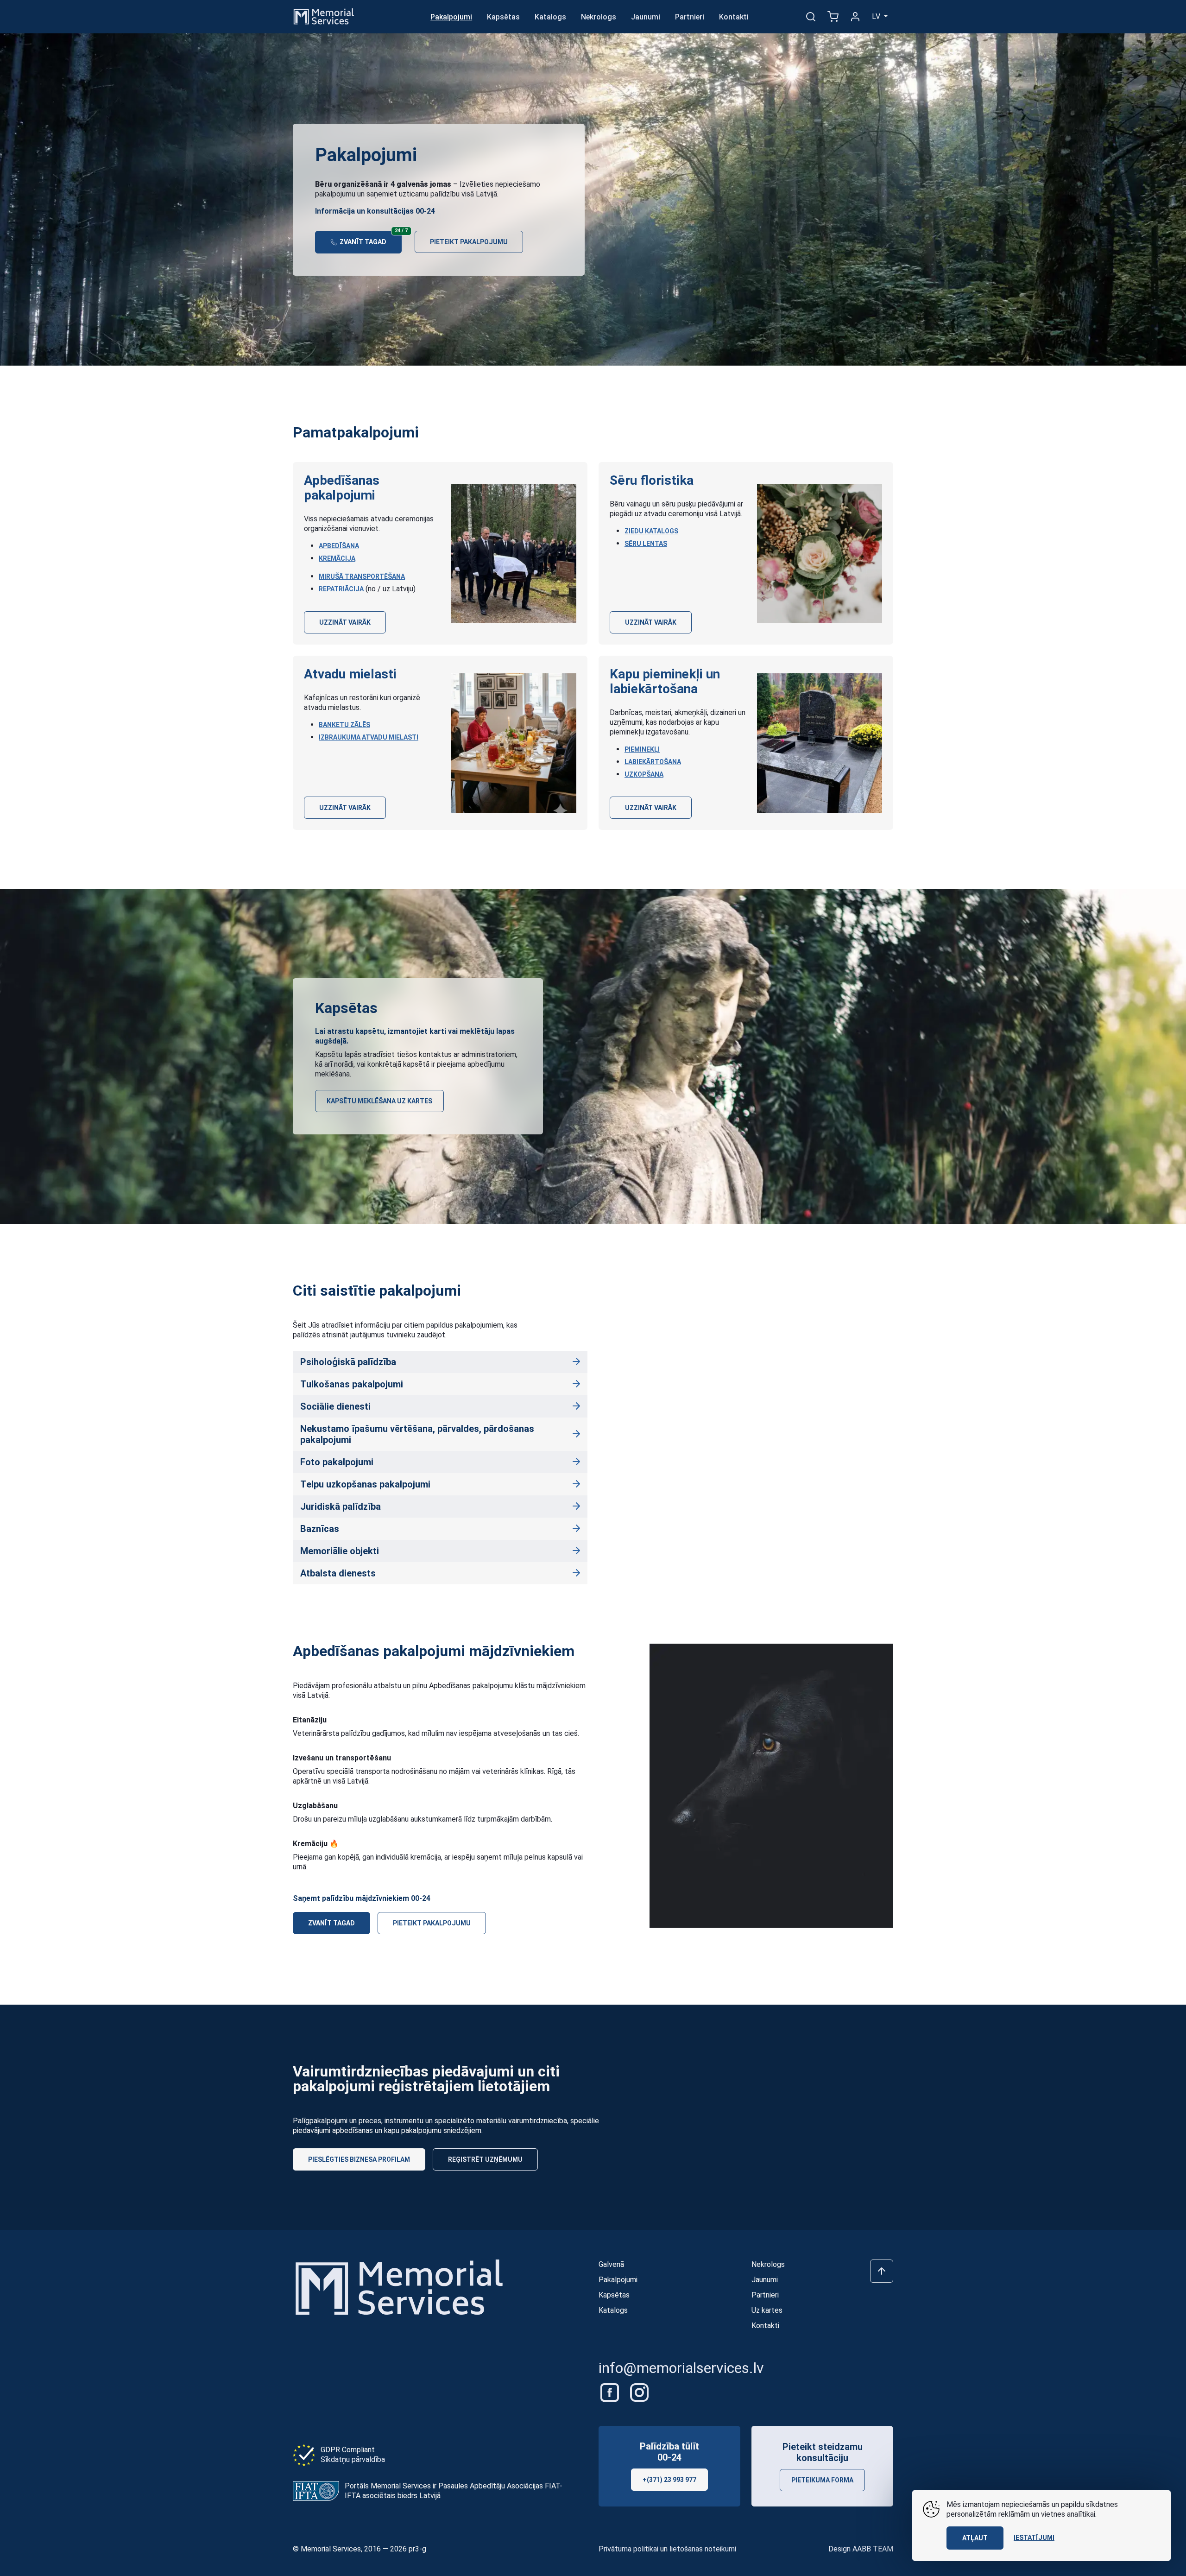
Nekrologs (599, 17)
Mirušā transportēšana (362, 576)
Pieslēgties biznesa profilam (359, 2159)
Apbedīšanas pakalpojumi (342, 488)
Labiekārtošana (653, 762)
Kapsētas (503, 17)
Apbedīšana (339, 546)
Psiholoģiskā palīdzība (348, 1362)
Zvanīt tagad (370, 238)
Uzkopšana (644, 774)
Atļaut (975, 2538)
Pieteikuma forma (822, 2480)
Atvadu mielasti (350, 674)
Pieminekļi (642, 749)
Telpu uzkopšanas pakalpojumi (365, 1484)
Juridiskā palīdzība (341, 1506)
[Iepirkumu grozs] (833, 17)
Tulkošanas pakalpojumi (352, 1384)
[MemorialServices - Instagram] (639, 2392)
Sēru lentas (646, 544)
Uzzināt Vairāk (345, 622)
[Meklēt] (811, 17)
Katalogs (550, 17)
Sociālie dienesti (335, 1406)
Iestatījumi (1034, 2538)
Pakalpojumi (451, 17)
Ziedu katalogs (651, 531)
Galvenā (611, 2264)
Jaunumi (646, 17)
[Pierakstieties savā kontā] (855, 17)
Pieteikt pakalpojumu (469, 242)
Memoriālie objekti (340, 1551)
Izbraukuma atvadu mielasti (369, 737)
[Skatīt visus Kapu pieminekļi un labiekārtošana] (820, 743)
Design (861, 2549)
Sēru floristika (652, 480)
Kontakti (734, 17)
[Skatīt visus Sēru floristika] (820, 554)
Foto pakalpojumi (337, 1462)
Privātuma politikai (628, 2549)
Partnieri (690, 17)
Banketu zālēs (344, 725)
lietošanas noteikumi (703, 2549)
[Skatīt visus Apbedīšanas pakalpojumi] (514, 554)
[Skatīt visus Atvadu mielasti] (514, 743)
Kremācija (337, 558)
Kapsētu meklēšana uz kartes (379, 1101)
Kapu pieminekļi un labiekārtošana (665, 681)
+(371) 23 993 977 (669, 2480)
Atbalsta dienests (338, 1573)
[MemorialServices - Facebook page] (611, 2392)
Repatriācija (341, 589)
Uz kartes (767, 2310)
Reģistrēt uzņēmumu (485, 2159)
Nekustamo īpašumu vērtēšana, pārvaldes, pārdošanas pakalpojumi (417, 1434)
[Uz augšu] (882, 2271)
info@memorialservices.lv (681, 2368)
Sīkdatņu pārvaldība (353, 2459)
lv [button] (877, 16)
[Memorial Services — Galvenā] (324, 16)
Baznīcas (320, 1529)
